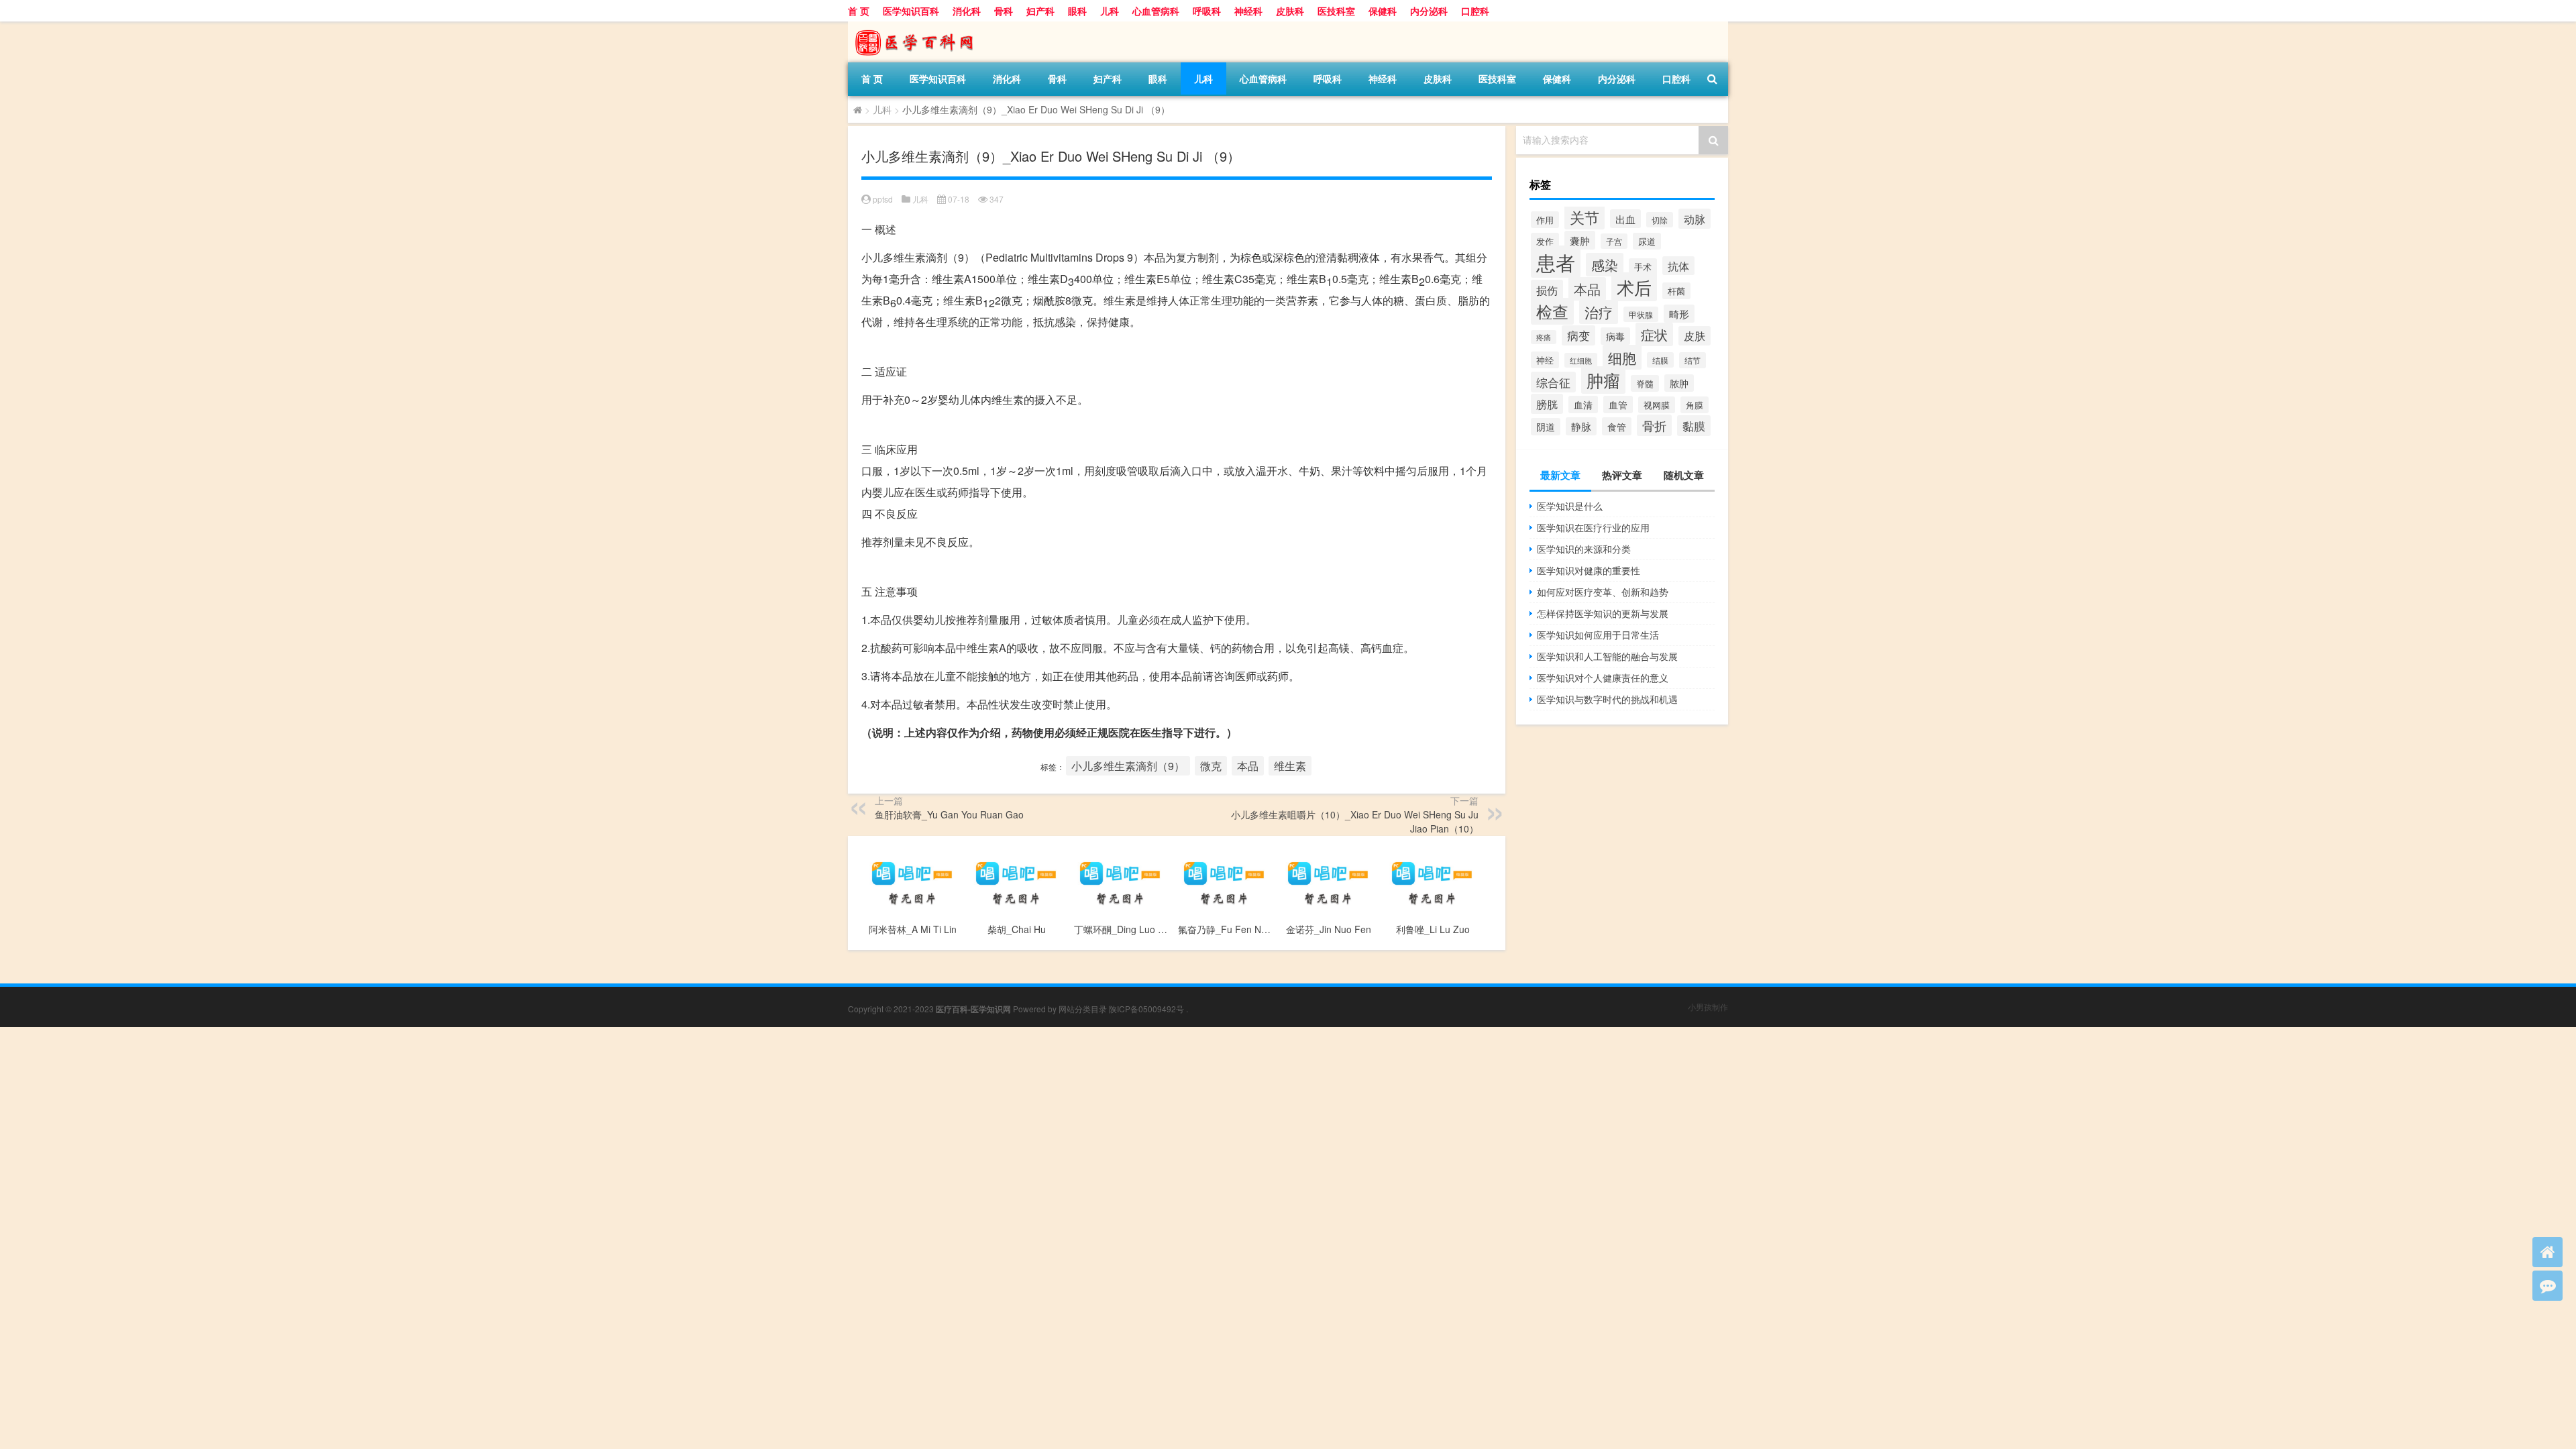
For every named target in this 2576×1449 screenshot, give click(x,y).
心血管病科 (1156, 11)
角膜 (1695, 405)
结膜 (1660, 360)
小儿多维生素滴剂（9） (1128, 766)
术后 (1634, 287)
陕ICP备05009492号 (1146, 1009)
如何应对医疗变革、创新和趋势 (1603, 592)
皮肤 (1695, 336)
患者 (1556, 262)
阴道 (1546, 427)
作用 (1545, 220)
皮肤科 (1290, 11)
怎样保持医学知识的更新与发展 (1603, 613)
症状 (1654, 334)
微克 (1211, 766)
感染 (1605, 265)
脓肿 (1679, 383)
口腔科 (1475, 11)
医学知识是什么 (1570, 506)
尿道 (1647, 241)
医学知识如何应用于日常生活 (1598, 635)
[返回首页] (2547, 1252)
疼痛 (1544, 337)
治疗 (1599, 312)
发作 (1545, 241)
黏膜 (1694, 426)
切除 (1660, 220)
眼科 (1077, 11)
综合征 (1553, 382)
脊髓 (1645, 383)
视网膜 (1657, 405)
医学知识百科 (911, 11)
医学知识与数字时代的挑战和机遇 (1607, 699)
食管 (1617, 426)
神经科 (1248, 11)
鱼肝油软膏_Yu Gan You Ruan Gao (949, 814)
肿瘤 (1603, 380)
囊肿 (1580, 240)
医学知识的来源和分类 (1584, 549)
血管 (1618, 405)
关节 (1585, 217)
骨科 (1004, 11)
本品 (1248, 766)
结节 (1693, 360)
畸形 (1679, 314)
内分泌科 (1429, 11)
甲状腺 (1641, 314)
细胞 (1622, 357)
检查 (1552, 311)
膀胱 (1547, 404)
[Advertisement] (402, 1121)
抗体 (1678, 266)
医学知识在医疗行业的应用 (1593, 527)
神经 (1545, 360)
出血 (1625, 219)
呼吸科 (1207, 11)
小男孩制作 (1708, 1007)
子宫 (1614, 241)
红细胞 (1581, 360)
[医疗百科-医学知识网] (918, 26)
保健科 (1383, 11)
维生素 (1290, 766)
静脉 (1581, 426)
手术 (1643, 267)
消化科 (967, 11)
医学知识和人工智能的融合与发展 (1607, 656)
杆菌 (1676, 291)
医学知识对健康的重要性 (1589, 570)
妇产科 (1040, 11)
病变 (1578, 335)
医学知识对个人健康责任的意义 (1603, 678)
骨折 (1654, 425)
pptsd (883, 199)
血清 (1583, 405)
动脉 (1695, 219)
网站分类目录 (1083, 1009)
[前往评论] (2547, 1286)
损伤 (1547, 290)
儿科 (1110, 11)
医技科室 (1336, 11)
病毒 (1615, 336)
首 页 (859, 11)
